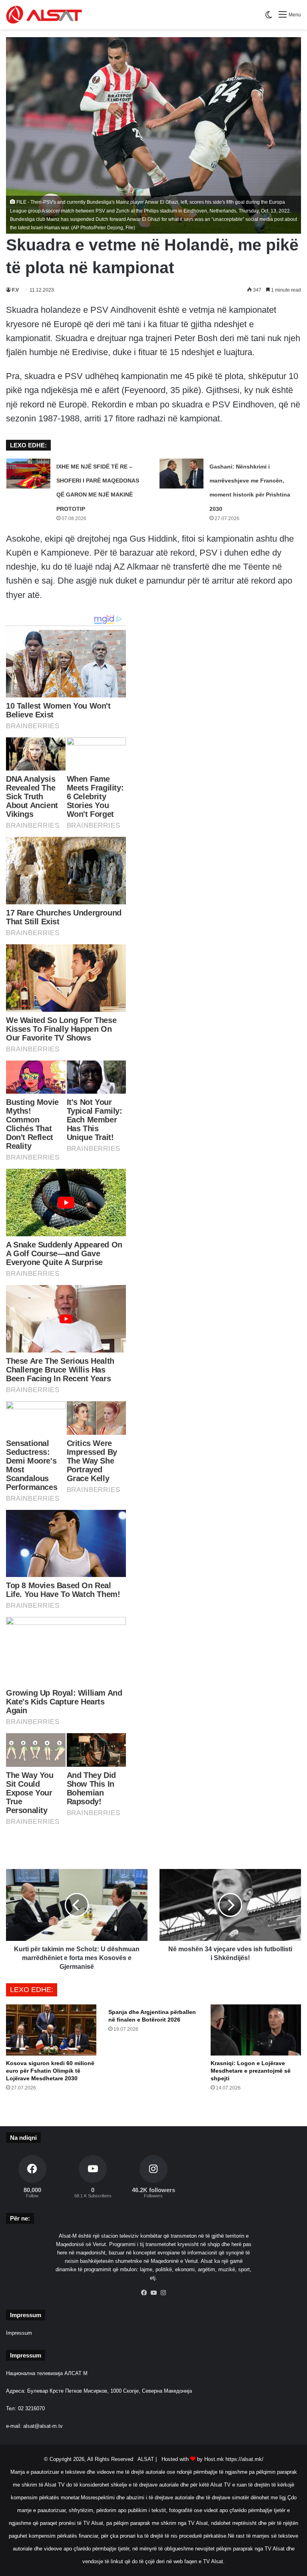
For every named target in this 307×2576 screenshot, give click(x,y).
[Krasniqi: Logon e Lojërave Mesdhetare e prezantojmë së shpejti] (256, 2030)
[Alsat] (44, 15)
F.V (15, 290)
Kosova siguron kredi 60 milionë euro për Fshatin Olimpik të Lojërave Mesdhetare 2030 (50, 2071)
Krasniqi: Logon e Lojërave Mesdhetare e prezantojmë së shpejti (251, 2071)
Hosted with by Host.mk (193, 2459)
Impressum (19, 2333)
